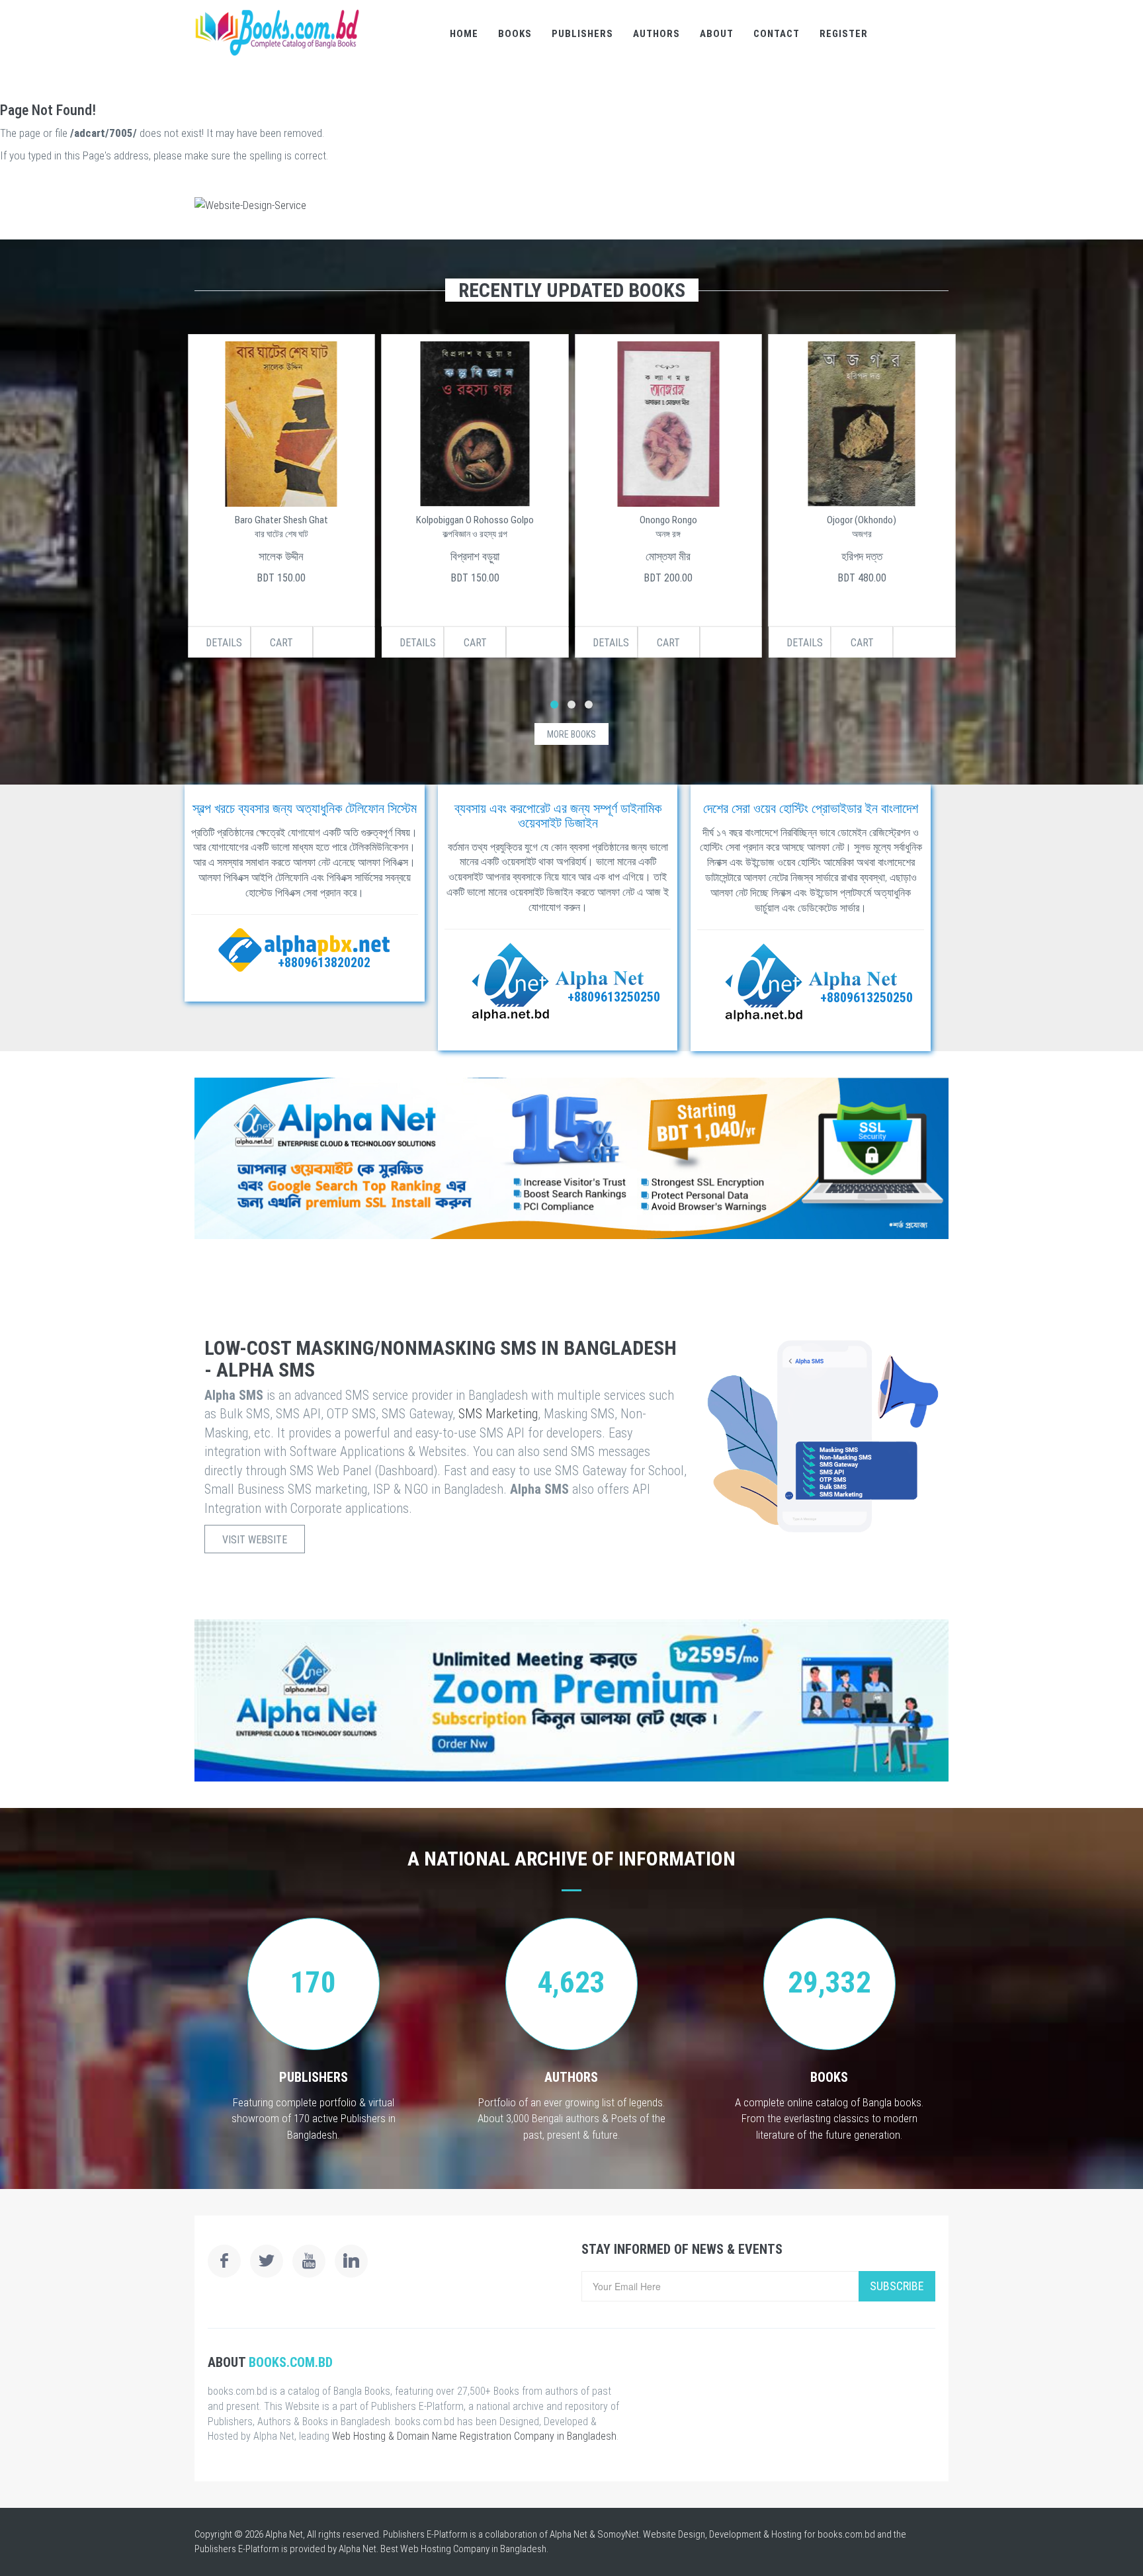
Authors (656, 34)
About (717, 34)
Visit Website (255, 1540)
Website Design (674, 2534)
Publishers (582, 34)
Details (224, 643)
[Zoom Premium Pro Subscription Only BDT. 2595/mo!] (571, 1700)
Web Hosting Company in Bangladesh (473, 2549)
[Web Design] (571, 205)
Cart (281, 643)
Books (515, 34)
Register (844, 34)
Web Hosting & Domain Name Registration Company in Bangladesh (474, 2436)
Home (464, 34)
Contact (777, 34)
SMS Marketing (498, 1414)
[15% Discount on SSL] (571, 1158)
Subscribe (897, 2286)
